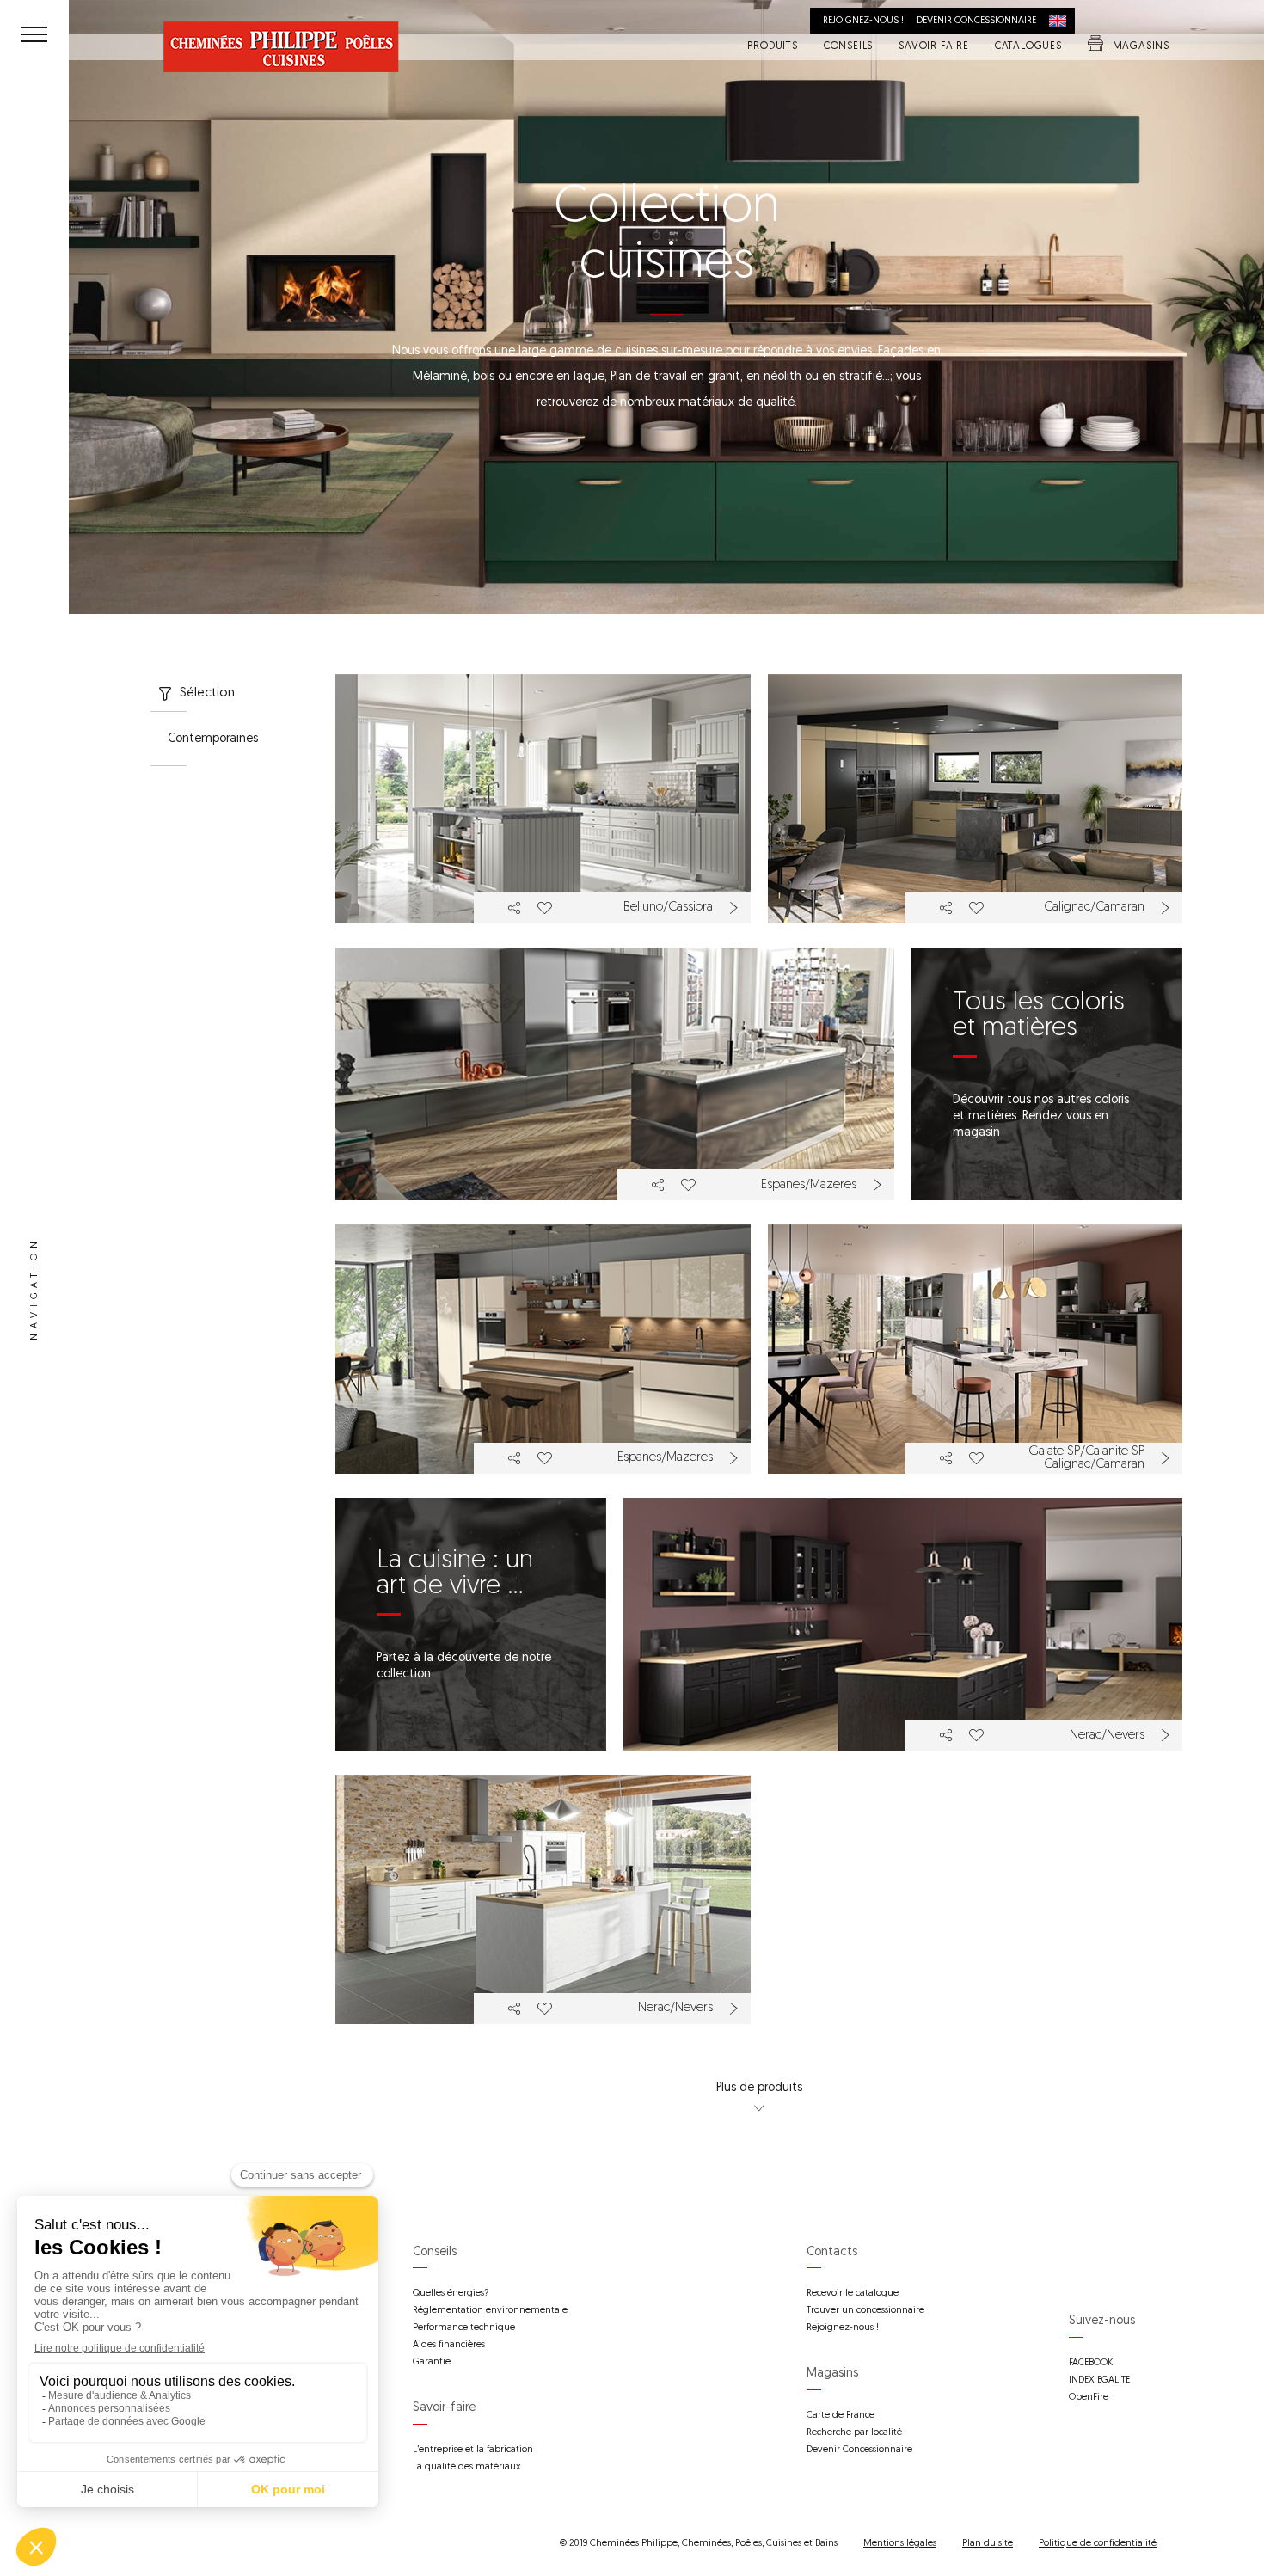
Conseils (848, 47)
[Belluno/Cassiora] (543, 799)
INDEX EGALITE (1099, 2380)
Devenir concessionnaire (976, 21)
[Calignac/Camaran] (976, 799)
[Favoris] (543, 908)
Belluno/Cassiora (668, 908)
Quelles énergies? (451, 2294)
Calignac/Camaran (1094, 908)
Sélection (207, 693)
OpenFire (1089, 2398)
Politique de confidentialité (1098, 2544)
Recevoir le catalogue (853, 2294)
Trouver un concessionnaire (865, 2311)
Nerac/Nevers (1107, 1736)
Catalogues (1028, 47)
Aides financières (449, 2345)
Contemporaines (213, 739)
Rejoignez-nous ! (863, 21)
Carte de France (841, 2416)
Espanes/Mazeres (809, 1185)
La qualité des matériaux (467, 2467)
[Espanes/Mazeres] (615, 1074)
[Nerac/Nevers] (903, 1625)
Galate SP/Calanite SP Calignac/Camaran (1086, 1458)
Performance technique (464, 2328)
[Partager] (514, 908)
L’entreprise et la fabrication (473, 2450)
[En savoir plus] (736, 908)
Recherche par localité (854, 2433)
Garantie (432, 2362)
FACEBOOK (1091, 2363)
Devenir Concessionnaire (859, 2450)
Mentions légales (900, 2544)
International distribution (1062, 21)
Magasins (1141, 47)
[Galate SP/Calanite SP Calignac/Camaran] (976, 1349)
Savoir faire (934, 47)
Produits (772, 47)
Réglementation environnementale (490, 2311)
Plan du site (988, 2544)
